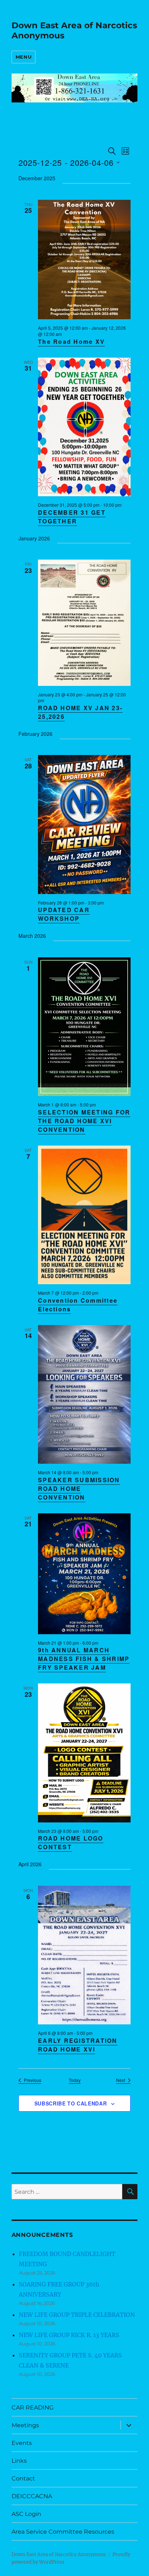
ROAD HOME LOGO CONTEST (71, 1843)
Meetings (25, 2425)
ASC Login (26, 2514)
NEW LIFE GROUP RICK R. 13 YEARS (69, 2335)
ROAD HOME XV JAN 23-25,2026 (80, 712)
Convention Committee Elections (78, 1305)
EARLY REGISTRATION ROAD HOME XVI (78, 2045)
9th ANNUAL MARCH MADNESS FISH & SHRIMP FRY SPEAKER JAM (84, 1659)
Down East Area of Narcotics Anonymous (59, 2554)
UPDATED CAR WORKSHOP (64, 914)
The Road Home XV (71, 342)
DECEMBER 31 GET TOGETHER (72, 517)
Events (22, 2443)
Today (75, 2080)
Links (19, 2461)
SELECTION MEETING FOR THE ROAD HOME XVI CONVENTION (84, 1121)
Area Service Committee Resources (63, 2532)
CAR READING (33, 2408)
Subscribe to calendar (71, 2103)
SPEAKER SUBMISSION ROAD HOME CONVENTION (79, 1489)
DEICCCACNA (32, 2496)
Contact (23, 2478)
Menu (24, 57)
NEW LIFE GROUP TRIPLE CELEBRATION (77, 2315)
